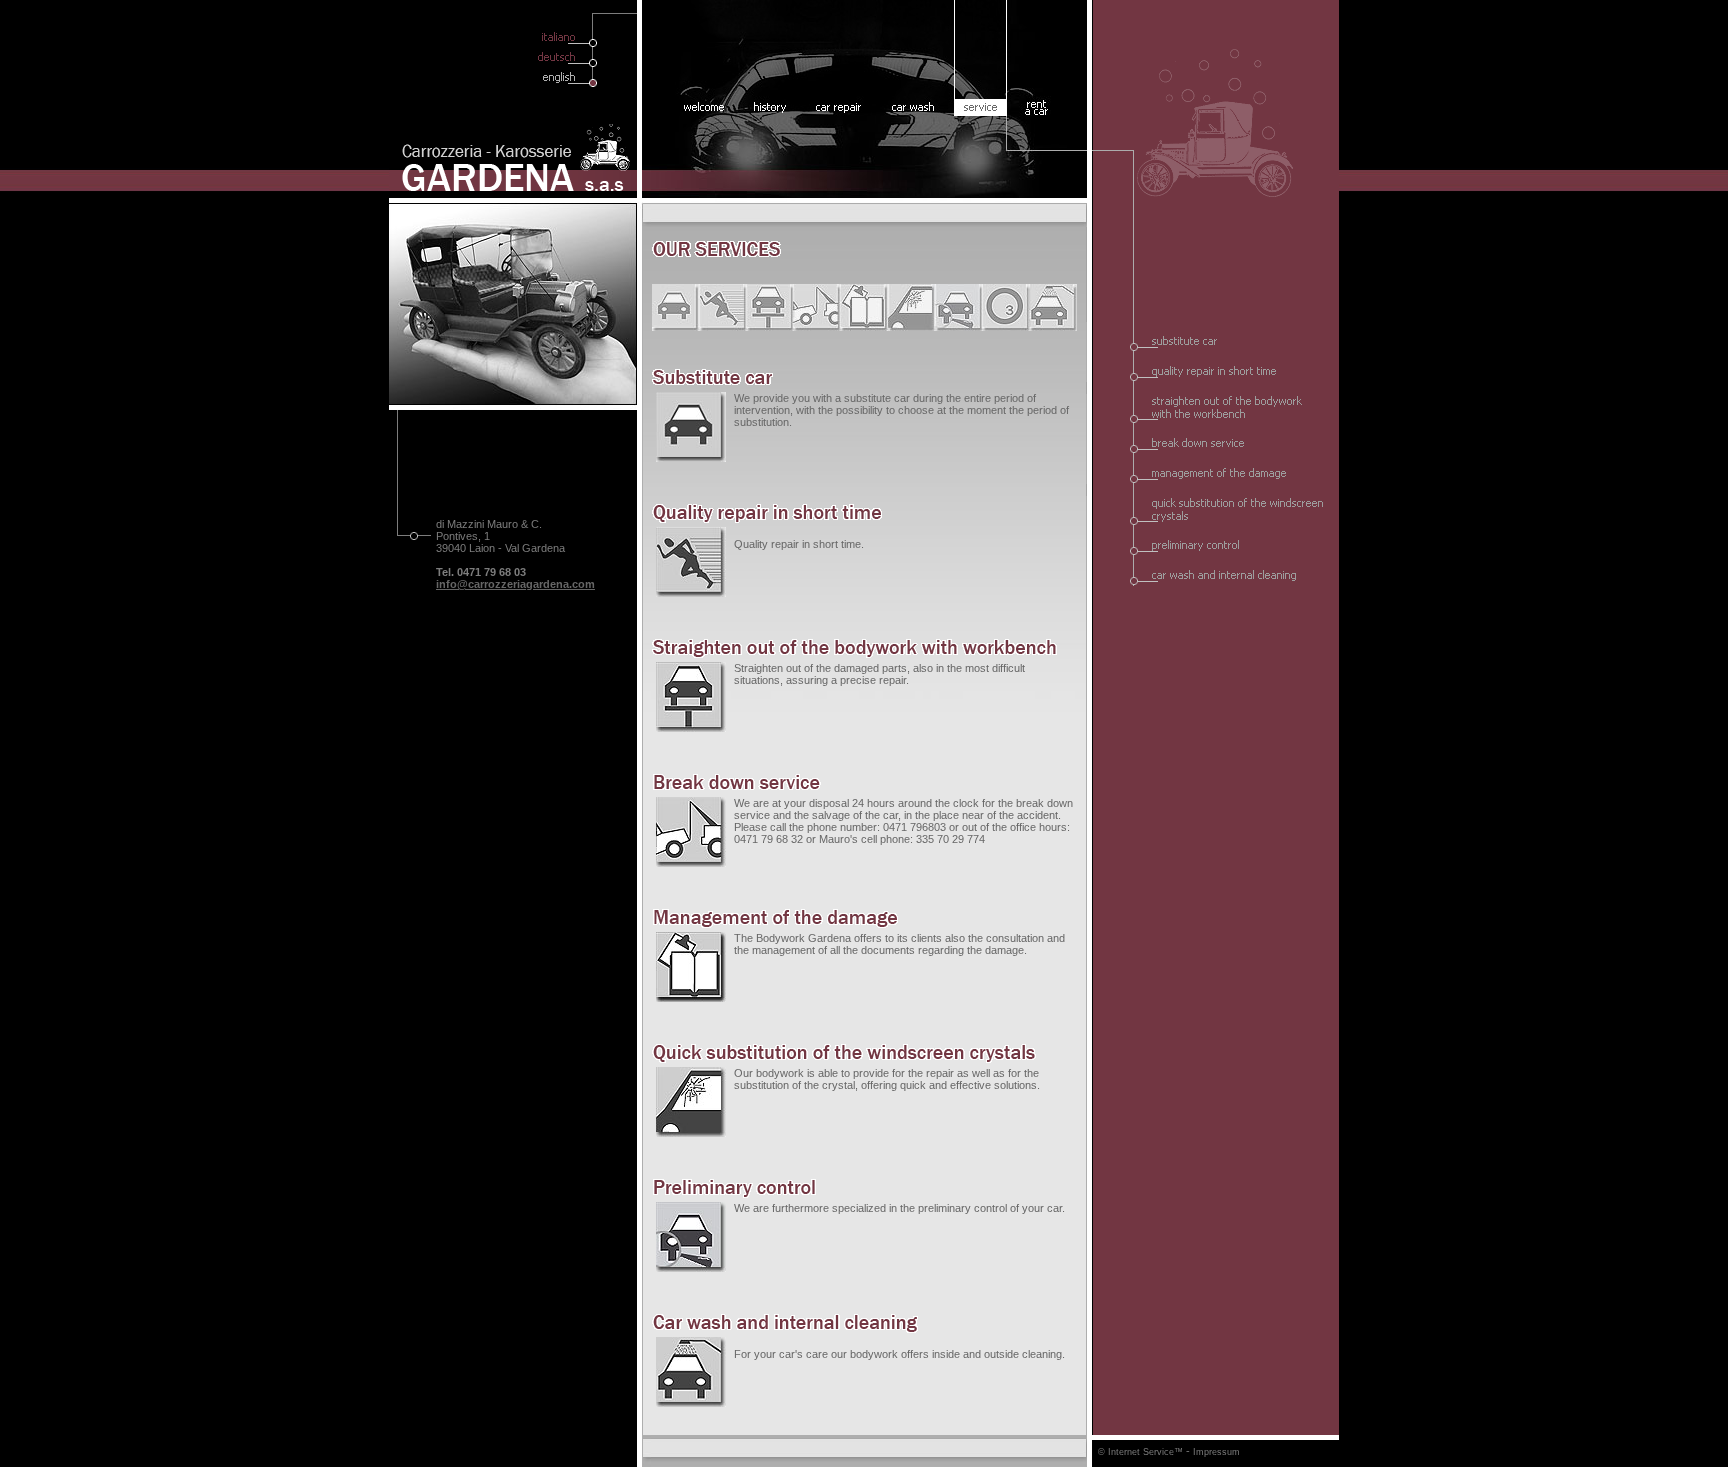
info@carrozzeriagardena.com (515, 584)
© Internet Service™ (1140, 1452)
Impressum (1216, 1452)
